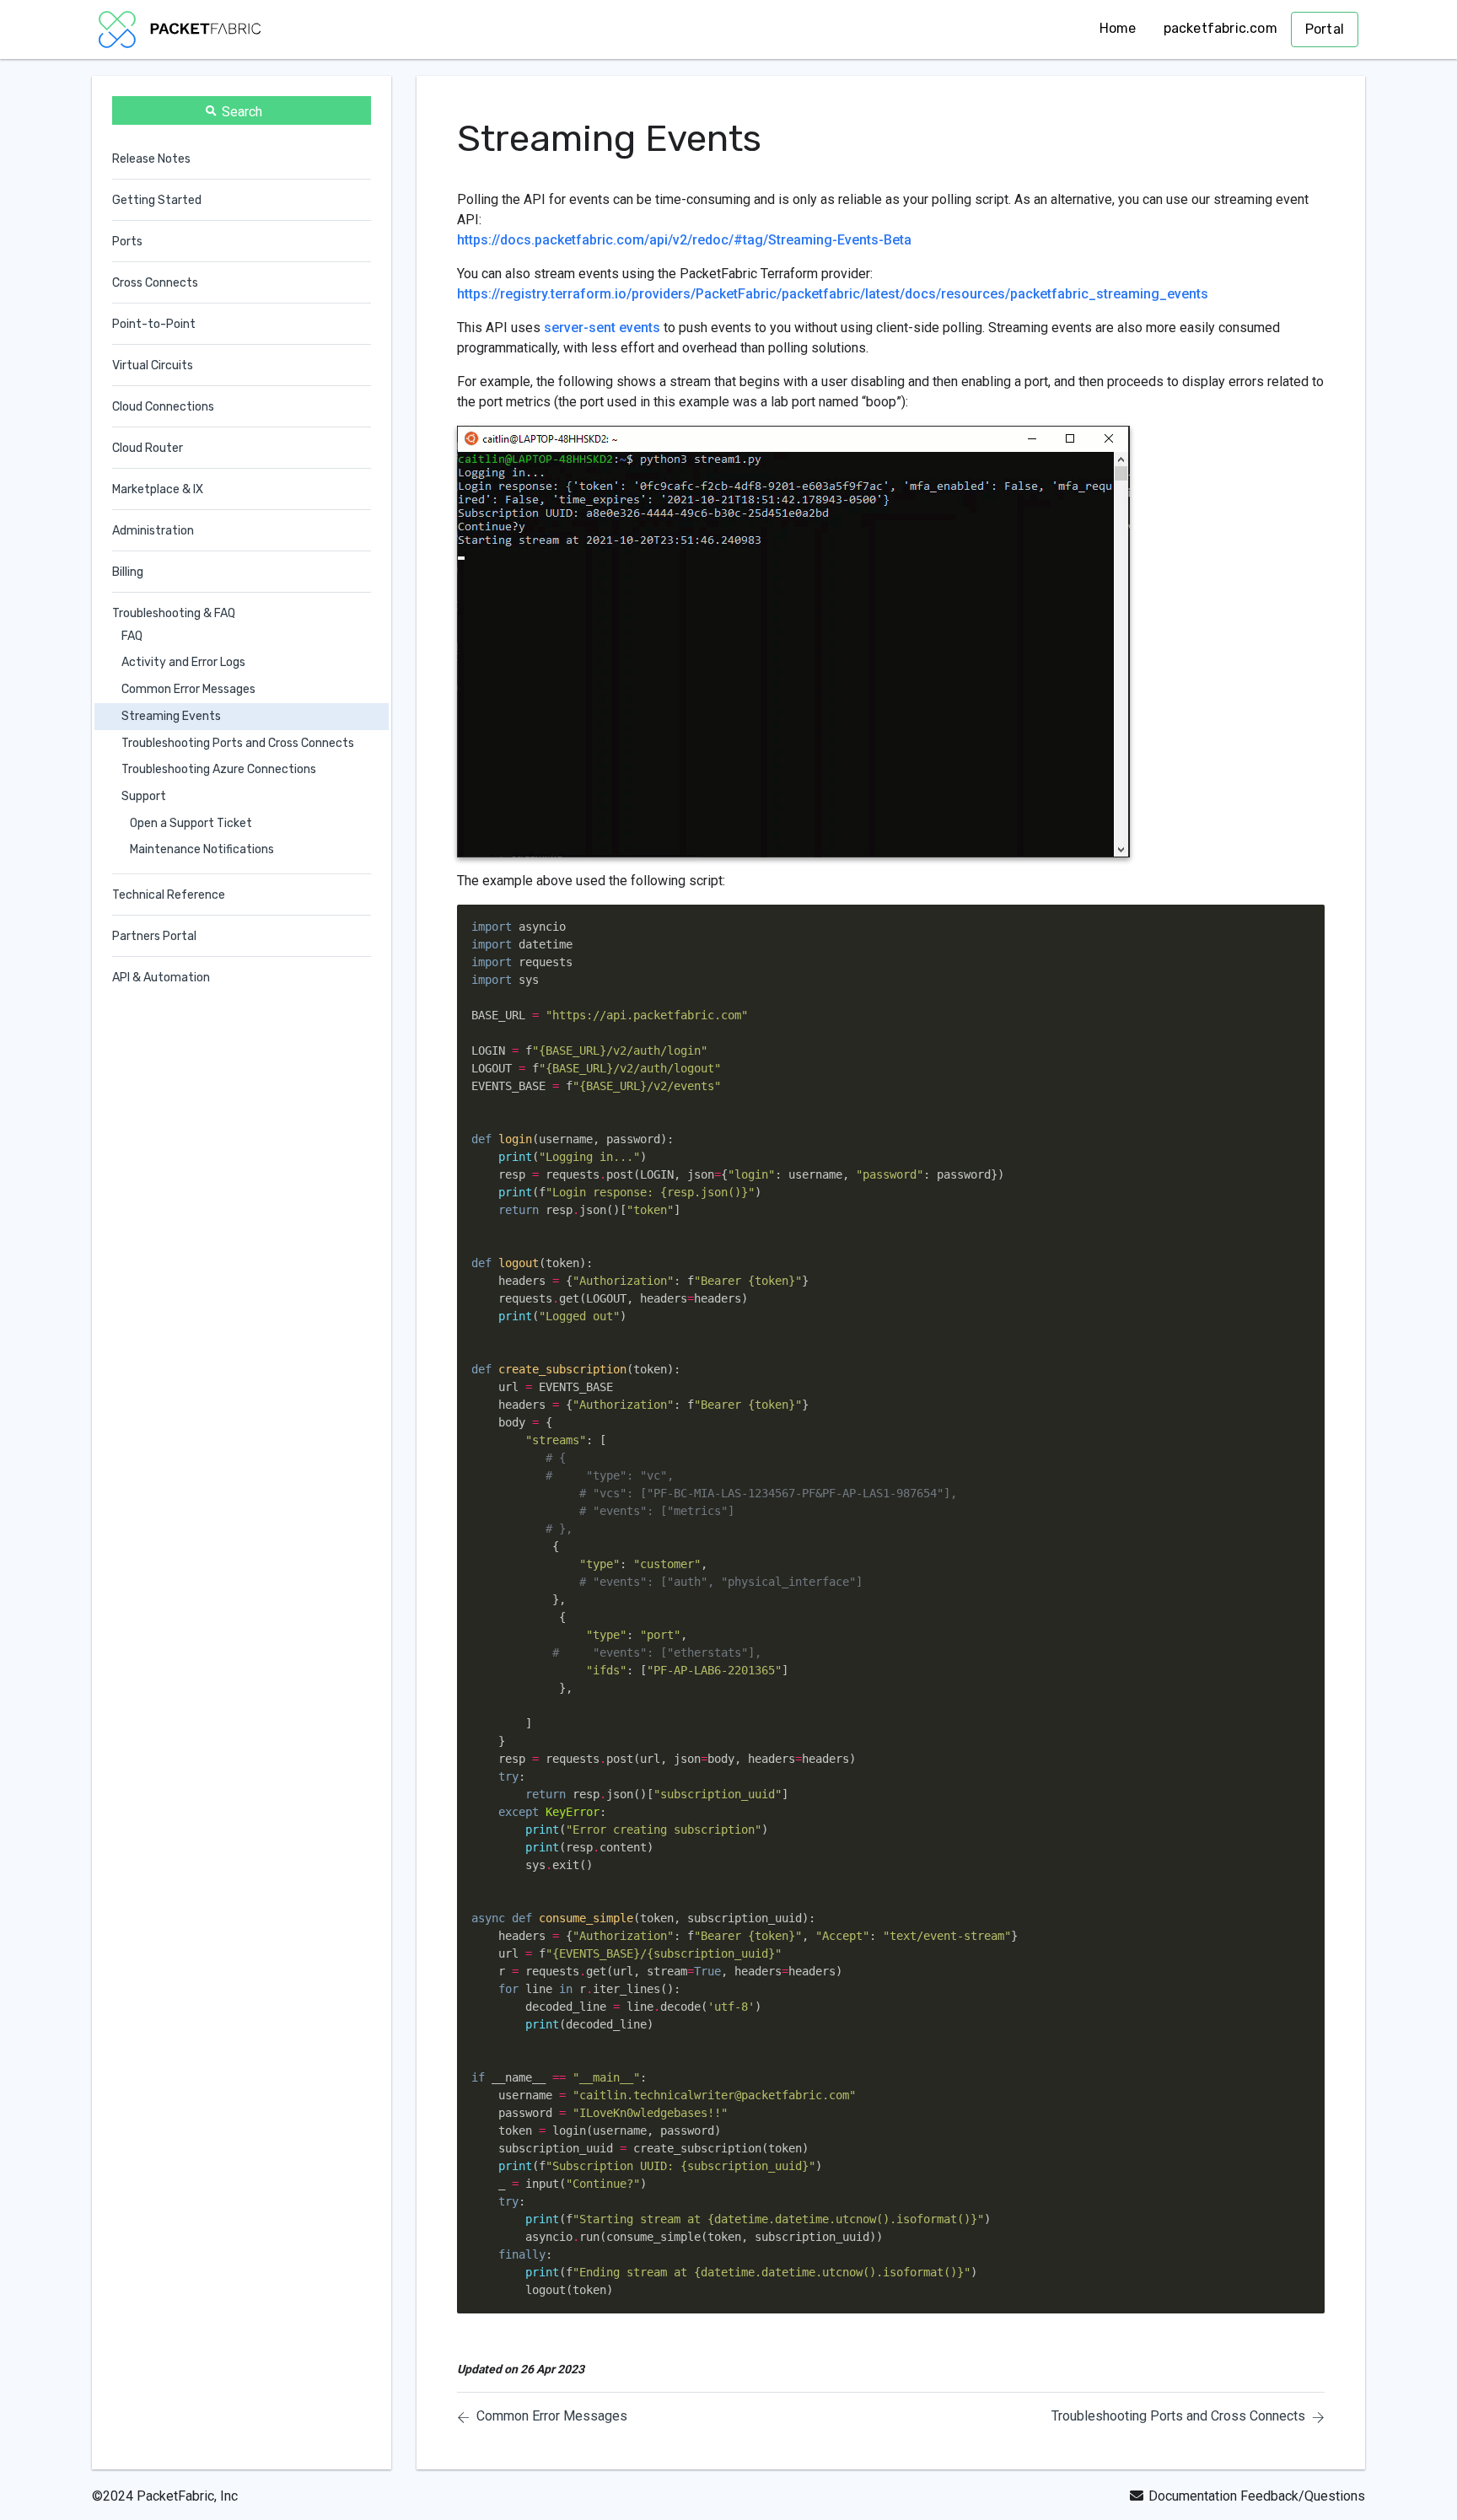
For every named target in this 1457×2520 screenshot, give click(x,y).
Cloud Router (148, 448)
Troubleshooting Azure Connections (219, 770)
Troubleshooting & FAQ (174, 613)
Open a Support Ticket (191, 823)
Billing (128, 572)
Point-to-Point (154, 324)
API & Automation (161, 978)
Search (242, 112)
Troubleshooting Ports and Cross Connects (238, 743)
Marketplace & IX (158, 489)
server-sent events (602, 328)
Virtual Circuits (153, 365)
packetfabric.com (1220, 28)
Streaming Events (171, 716)
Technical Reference (169, 895)
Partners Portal (154, 936)
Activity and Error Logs (183, 663)
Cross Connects (155, 283)
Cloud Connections (163, 407)
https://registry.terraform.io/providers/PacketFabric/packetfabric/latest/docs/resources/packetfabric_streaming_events (833, 294)
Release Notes (151, 159)
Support (144, 796)
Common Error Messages (188, 689)
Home (1118, 28)
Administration (153, 531)
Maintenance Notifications (202, 850)
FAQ (132, 636)
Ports (127, 242)
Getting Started (157, 200)
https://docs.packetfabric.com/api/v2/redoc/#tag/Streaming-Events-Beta (684, 240)
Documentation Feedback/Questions (1257, 2496)
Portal (1325, 29)
